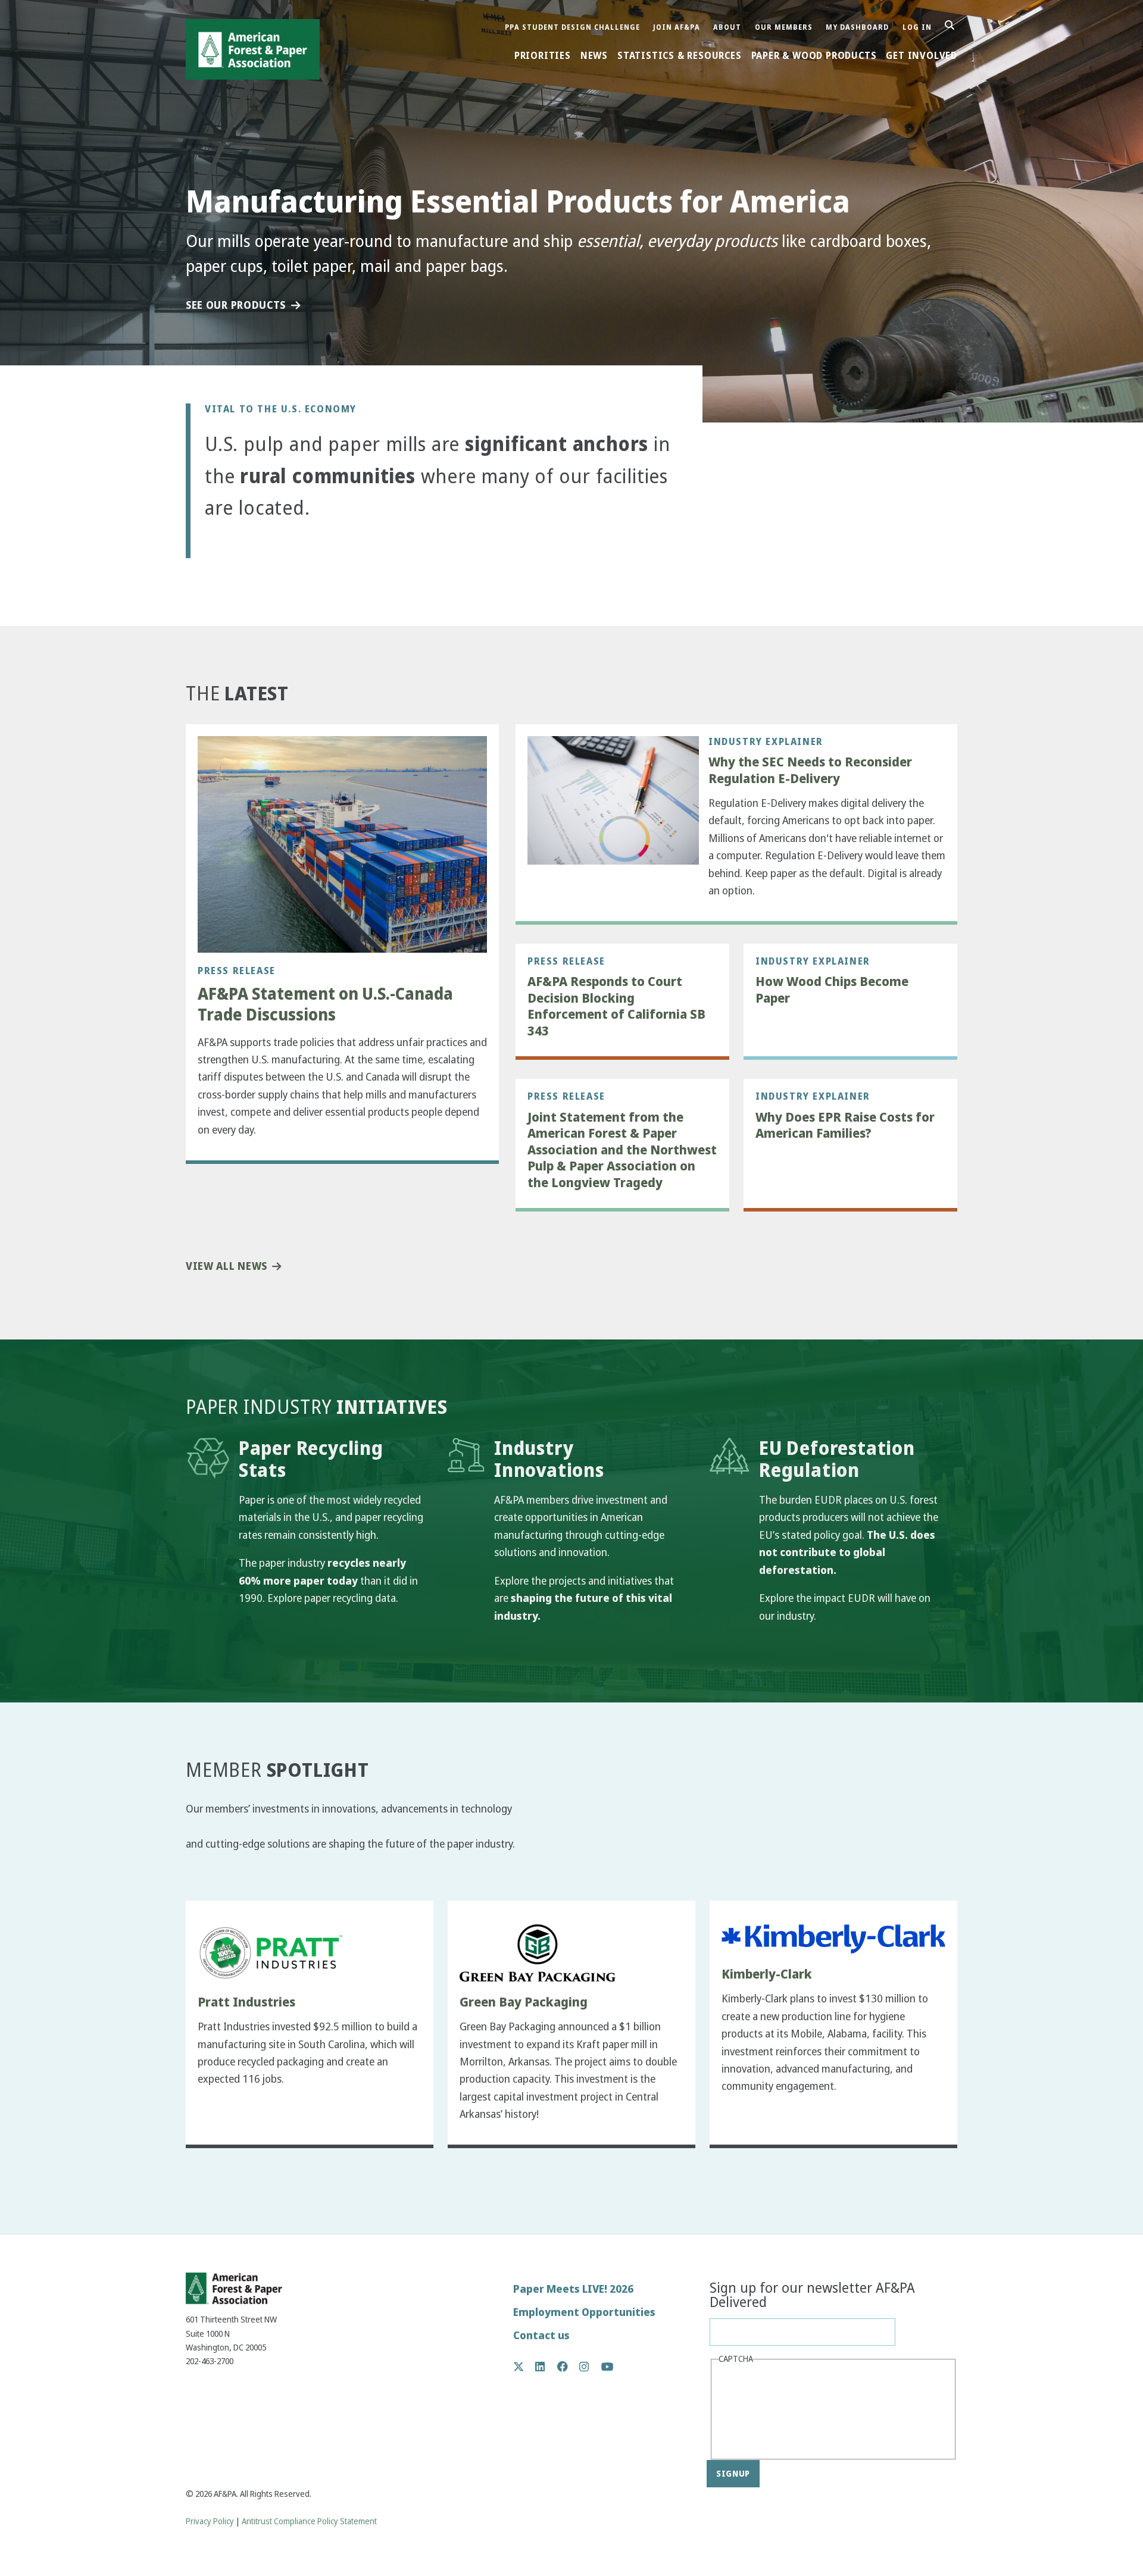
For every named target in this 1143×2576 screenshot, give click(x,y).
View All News (227, 1267)
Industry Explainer (766, 741)
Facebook (569, 2367)
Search (956, 26)
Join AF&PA (677, 28)
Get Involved (922, 56)
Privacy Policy (210, 2522)
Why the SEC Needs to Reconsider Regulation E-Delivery (810, 770)
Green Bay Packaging (524, 2002)
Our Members (784, 28)
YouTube (608, 2367)
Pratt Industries (246, 2002)
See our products (236, 306)
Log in (917, 28)
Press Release (237, 971)
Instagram (590, 2367)
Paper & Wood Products (814, 56)
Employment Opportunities (584, 2312)
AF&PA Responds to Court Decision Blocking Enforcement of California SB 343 (616, 1006)
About (727, 28)
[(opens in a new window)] (271, 1953)
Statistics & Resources (680, 56)
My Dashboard (857, 28)
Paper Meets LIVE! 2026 (573, 2289)
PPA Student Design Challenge (572, 28)
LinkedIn (546, 2367)
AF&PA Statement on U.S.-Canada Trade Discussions (325, 1004)
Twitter (525, 2367)
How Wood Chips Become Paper (832, 990)
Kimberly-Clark (767, 1974)
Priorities (543, 56)
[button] (224, 550)
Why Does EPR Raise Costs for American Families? (845, 1126)
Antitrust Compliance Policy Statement (309, 2522)
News (594, 56)
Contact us (541, 2335)
